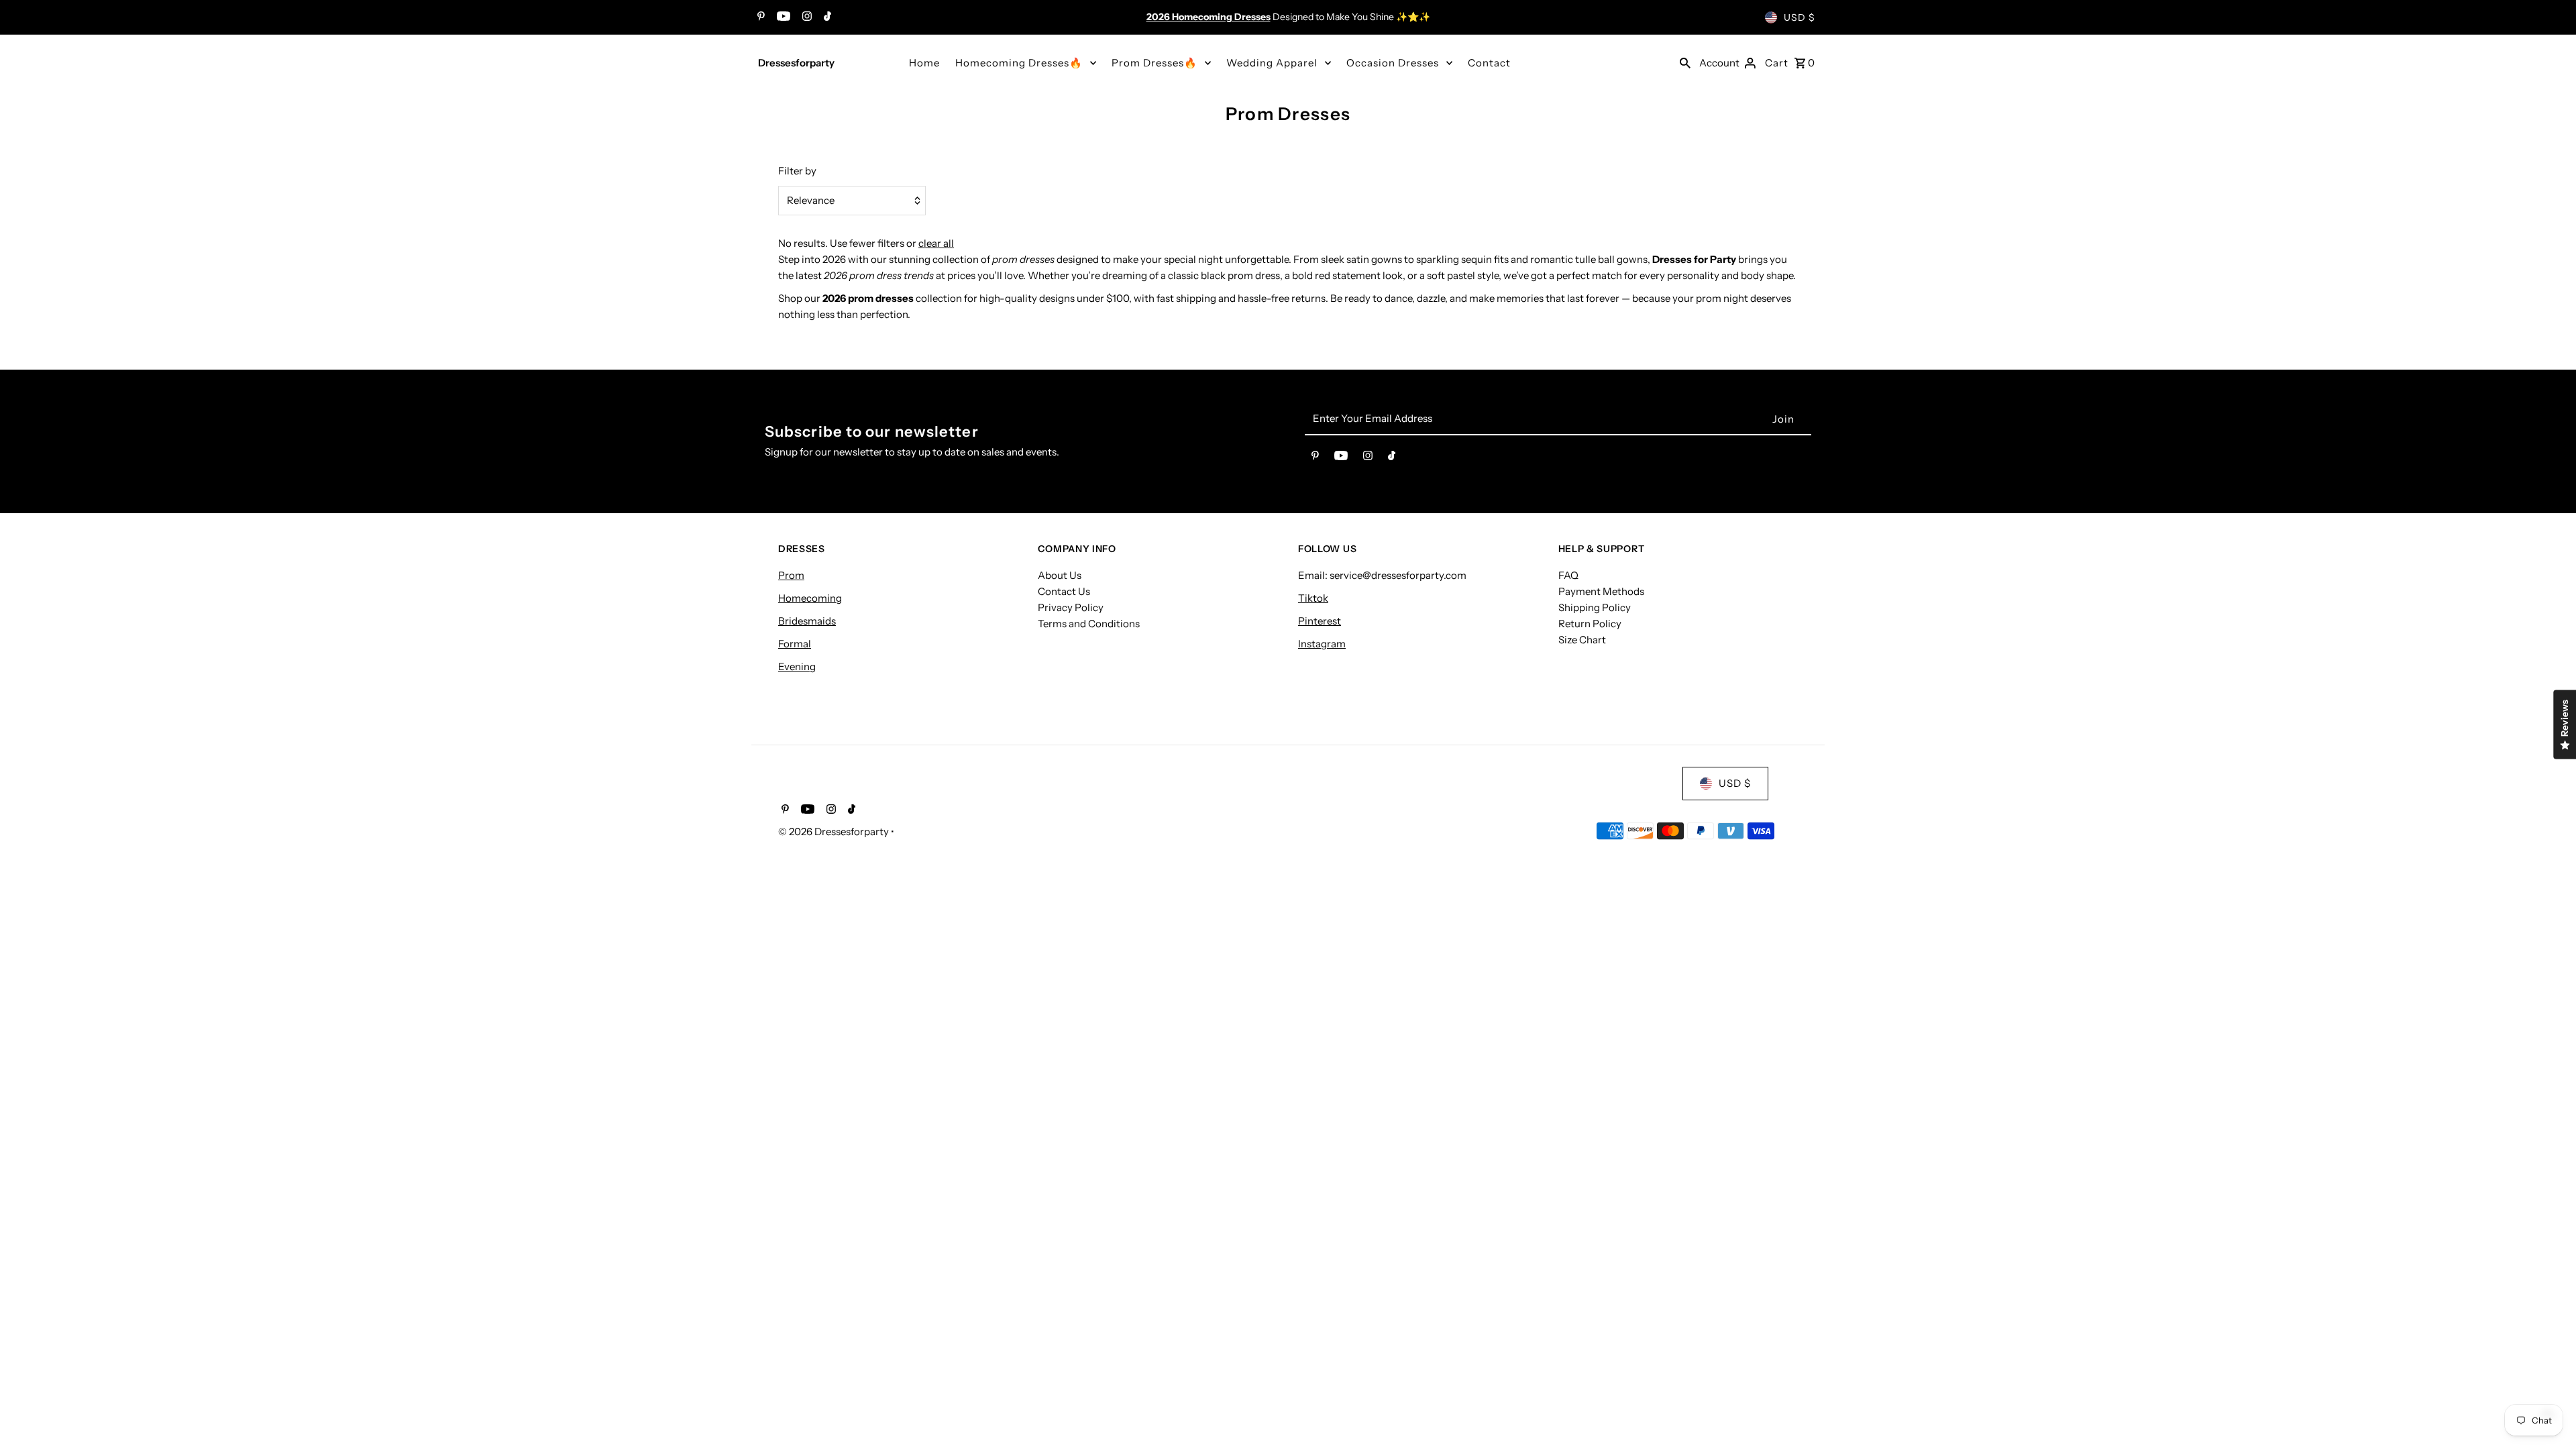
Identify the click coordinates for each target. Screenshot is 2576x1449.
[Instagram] (805, 17)
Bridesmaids (807, 621)
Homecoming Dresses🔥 (1019, 63)
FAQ (1568, 575)
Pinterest (1320, 621)
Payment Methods (1601, 591)
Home (924, 63)
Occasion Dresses (1393, 63)
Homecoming (810, 598)
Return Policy (1590, 624)
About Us (1060, 575)
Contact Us (1064, 591)
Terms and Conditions (1089, 624)
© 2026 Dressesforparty (835, 831)
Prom (791, 575)
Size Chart (1582, 640)
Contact (1489, 63)
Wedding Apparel (1272, 63)
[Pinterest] (759, 17)
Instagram (1322, 644)
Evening (797, 666)
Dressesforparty (796, 63)
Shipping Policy (1595, 607)
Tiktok (1313, 598)
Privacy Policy (1071, 607)
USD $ (1800, 17)
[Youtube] (782, 17)
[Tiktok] (826, 17)
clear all (936, 243)
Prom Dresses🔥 (1155, 63)
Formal (795, 644)
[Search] (1685, 62)
